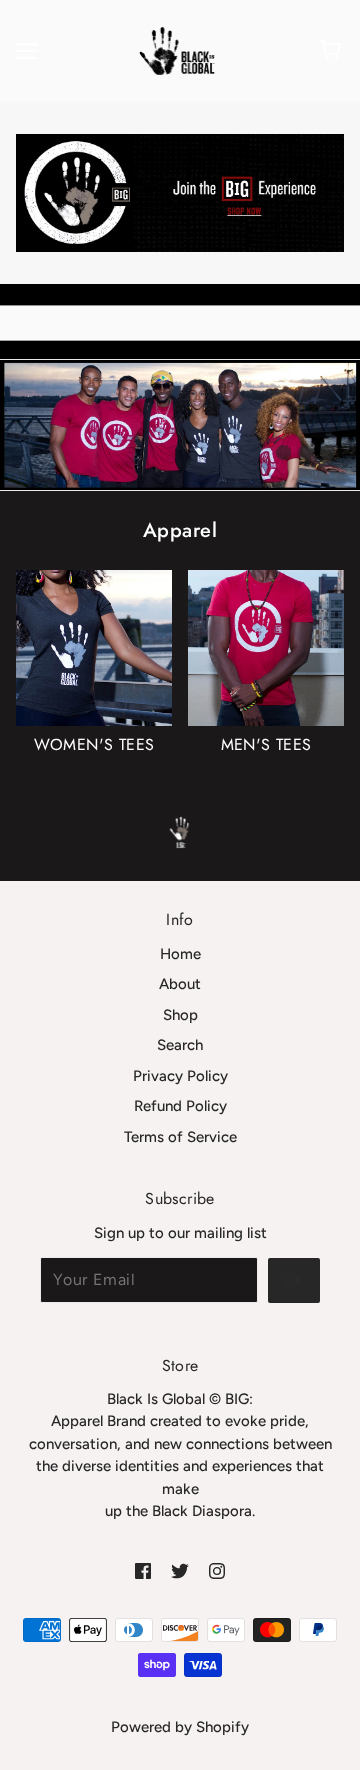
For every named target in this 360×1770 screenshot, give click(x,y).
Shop (180, 1015)
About (180, 984)
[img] (143, 1570)
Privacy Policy (180, 1076)
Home (180, 954)
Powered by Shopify (180, 1727)
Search (180, 1045)
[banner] (177, 50)
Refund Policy (180, 1106)
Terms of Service (180, 1137)
